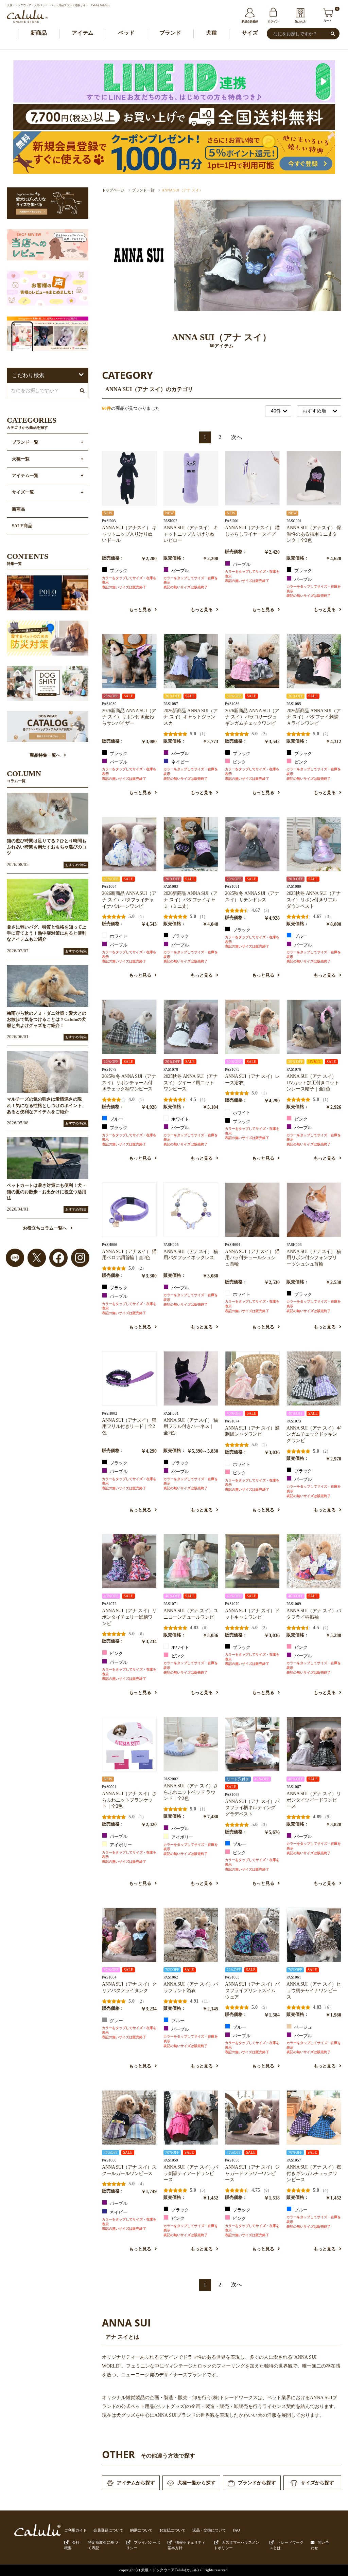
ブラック (118, 571)
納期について (141, 2530)
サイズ (250, 33)
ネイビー (180, 762)
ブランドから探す (257, 2483)
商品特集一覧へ (45, 755)
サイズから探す (317, 2483)
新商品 (39, 33)
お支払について (172, 2530)
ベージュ (303, 2027)
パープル (180, 571)
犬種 (211, 33)
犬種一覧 (21, 459)
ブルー (300, 936)
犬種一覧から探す (196, 2483)
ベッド (126, 33)
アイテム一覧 (25, 476)
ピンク (239, 762)
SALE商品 (22, 526)
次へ (237, 437)
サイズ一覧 (23, 492)
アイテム (83, 33)
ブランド (170, 33)
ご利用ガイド (75, 2530)
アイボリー (120, 1845)
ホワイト (118, 936)
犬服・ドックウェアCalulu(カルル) (170, 2570)
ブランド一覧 (143, 190)
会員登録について (108, 2530)
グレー (116, 2021)
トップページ (113, 190)
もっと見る (141, 610)
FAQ (236, 2530)
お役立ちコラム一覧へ (45, 1228)
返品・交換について (209, 2530)
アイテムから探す (136, 2483)
